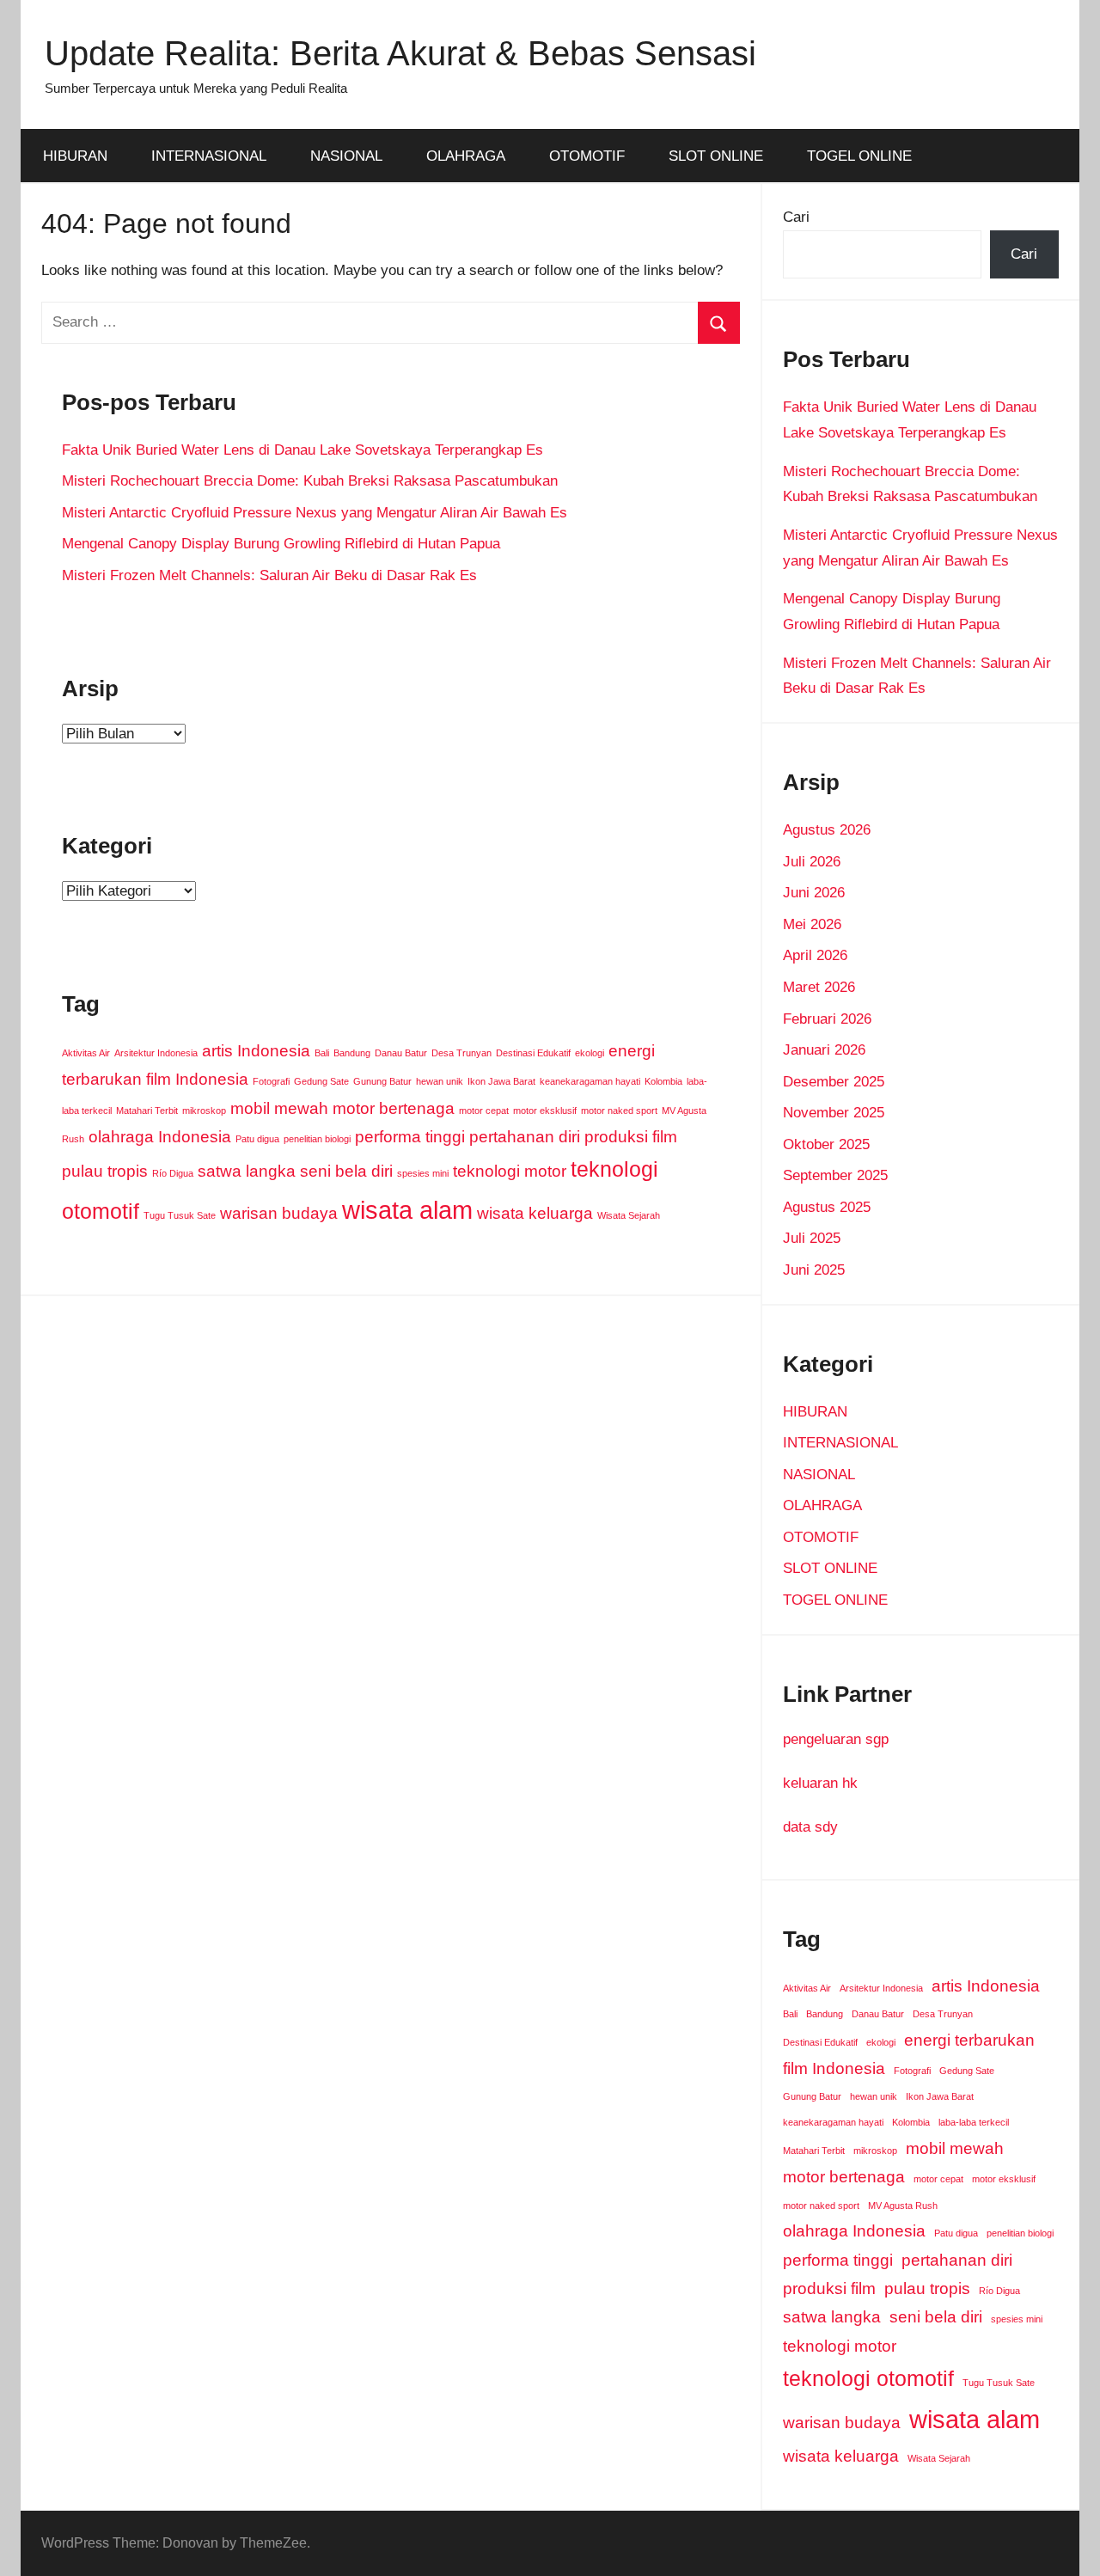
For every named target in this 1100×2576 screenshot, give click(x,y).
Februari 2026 (827, 1019)
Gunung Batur (382, 1081)
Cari (796, 217)
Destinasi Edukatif (533, 1053)
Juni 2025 (814, 1270)
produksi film (631, 1137)
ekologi (590, 1053)
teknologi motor (510, 1171)
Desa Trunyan (461, 1053)
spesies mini (423, 1173)
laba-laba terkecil (974, 2122)
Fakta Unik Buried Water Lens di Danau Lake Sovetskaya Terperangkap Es (302, 450)
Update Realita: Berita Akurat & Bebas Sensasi (400, 53)
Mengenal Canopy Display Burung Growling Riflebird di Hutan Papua (281, 544)
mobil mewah (279, 1108)
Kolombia (663, 1081)
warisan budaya (279, 1213)
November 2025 (834, 1113)
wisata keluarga (535, 1213)
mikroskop (204, 1111)
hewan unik (440, 1081)
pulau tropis (105, 1171)
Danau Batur (401, 1053)
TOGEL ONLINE (859, 156)
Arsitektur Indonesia (156, 1053)
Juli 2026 (812, 862)
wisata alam (407, 1210)
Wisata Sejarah (629, 1215)
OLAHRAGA (466, 156)
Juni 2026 (814, 893)
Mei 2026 (812, 924)
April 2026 (815, 955)
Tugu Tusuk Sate (180, 1215)
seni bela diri (346, 1171)
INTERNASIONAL (209, 156)
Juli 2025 (812, 1238)
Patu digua (257, 1139)
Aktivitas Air (86, 1053)
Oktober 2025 (826, 1144)
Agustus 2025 (827, 1207)
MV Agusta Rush (903, 2206)
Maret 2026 (819, 987)
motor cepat (484, 1111)
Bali (322, 1053)
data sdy (810, 1827)
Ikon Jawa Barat (501, 1081)
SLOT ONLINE (716, 156)
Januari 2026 (824, 1050)
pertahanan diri (525, 1137)
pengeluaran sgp (836, 1739)
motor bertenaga (394, 1108)
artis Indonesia (256, 1051)
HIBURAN (75, 156)
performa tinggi (410, 1137)
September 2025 (835, 1175)
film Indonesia (197, 1079)
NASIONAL (346, 156)
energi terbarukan (969, 2040)
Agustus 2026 (827, 830)
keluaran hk (820, 1783)
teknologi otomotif (868, 2379)
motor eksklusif (545, 1111)
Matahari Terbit (147, 1111)
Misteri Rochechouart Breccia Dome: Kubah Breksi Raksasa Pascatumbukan (310, 481)
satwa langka (247, 1171)
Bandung (352, 1053)
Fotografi (271, 1081)
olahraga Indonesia (160, 1137)
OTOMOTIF (587, 156)
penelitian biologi (317, 1139)
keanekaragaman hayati (590, 1081)
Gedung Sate (321, 1081)
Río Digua (173, 1173)
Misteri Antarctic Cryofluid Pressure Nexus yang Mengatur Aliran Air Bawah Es (315, 513)
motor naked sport (619, 1111)
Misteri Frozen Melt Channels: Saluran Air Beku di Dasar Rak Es (269, 575)
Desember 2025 (834, 1082)
